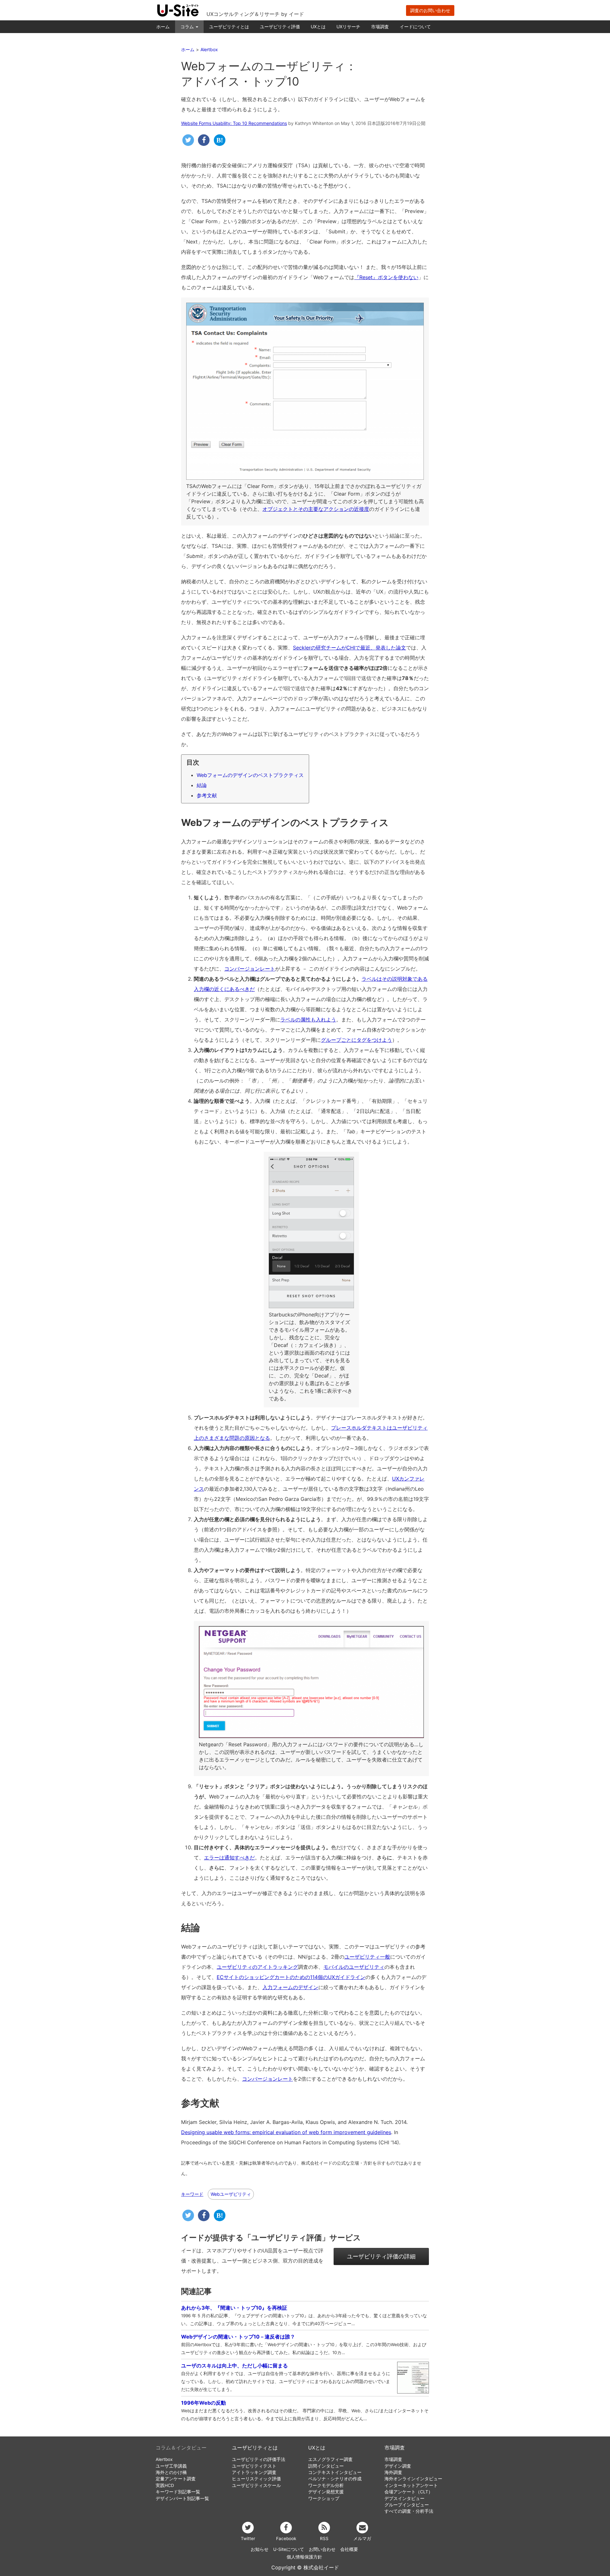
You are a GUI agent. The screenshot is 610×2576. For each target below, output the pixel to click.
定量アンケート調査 (176, 2479)
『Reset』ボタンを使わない (386, 277)
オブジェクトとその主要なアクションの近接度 (316, 509)
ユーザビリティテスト (254, 2466)
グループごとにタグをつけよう (356, 1040)
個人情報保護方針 (304, 2557)
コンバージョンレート (250, 969)
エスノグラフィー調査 (330, 2459)
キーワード (192, 2194)
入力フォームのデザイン (290, 1987)
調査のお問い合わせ (430, 10)
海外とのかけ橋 (171, 2472)
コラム (188, 27)
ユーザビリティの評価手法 (259, 2459)
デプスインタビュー (404, 2498)
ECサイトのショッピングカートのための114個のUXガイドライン (291, 1977)
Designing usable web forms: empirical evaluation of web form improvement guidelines (286, 2132)
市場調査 (380, 27)
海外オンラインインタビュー (413, 2479)
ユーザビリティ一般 (367, 1957)
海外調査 (393, 2472)
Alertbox (164, 2459)
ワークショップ (324, 2498)
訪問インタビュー (326, 2466)
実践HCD (165, 2485)
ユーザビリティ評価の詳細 (381, 2256)
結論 (202, 785)
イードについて (415, 27)
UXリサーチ (348, 27)
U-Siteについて (289, 2549)
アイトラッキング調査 (254, 2472)
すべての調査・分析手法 (409, 2511)
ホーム (163, 27)
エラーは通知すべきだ (229, 1858)
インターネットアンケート (411, 2485)
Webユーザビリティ (231, 2194)
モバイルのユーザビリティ (354, 1967)
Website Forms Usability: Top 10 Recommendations (234, 123)
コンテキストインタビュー (335, 2472)
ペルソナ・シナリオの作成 (335, 2479)
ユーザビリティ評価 (280, 27)
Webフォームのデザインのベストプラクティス (250, 775)
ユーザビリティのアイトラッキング (257, 1967)
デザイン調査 (398, 2466)
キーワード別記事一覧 (178, 2492)
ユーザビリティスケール (256, 2485)
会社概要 (349, 2549)
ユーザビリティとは (229, 27)
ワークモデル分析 (326, 2485)
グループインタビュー (407, 2505)
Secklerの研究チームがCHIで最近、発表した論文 (349, 648)
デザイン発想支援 (326, 2492)
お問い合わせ (322, 2549)
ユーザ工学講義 (171, 2466)
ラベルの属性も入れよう (308, 1020)
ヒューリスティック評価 (256, 2479)
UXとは (318, 27)
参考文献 (207, 795)
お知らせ (260, 2549)
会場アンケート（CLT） (409, 2492)
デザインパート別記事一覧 (182, 2498)
